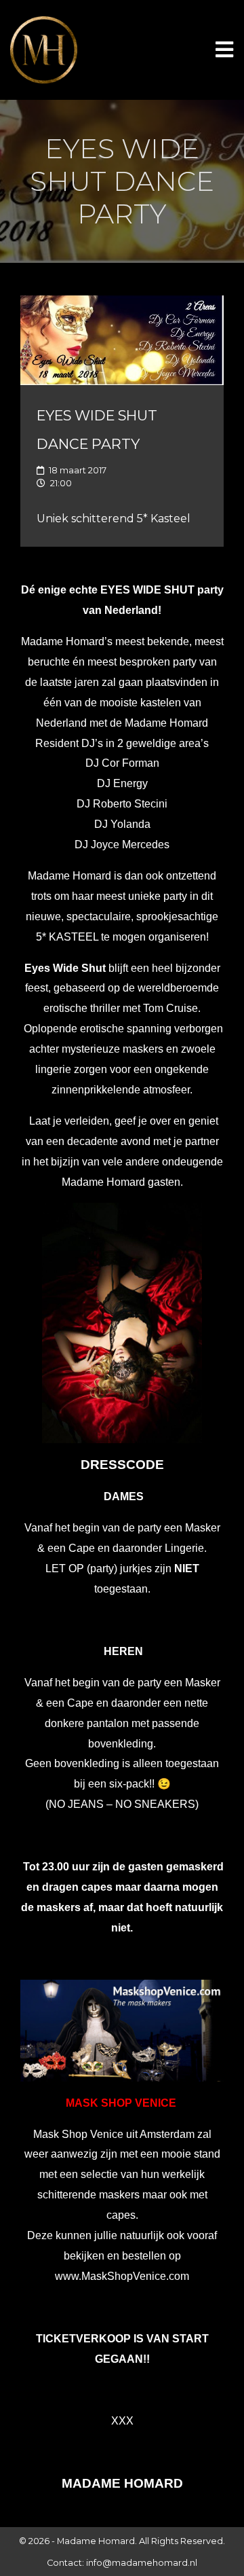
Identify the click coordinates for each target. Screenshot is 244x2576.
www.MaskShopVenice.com (122, 2276)
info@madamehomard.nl (142, 2563)
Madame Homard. (97, 2541)
